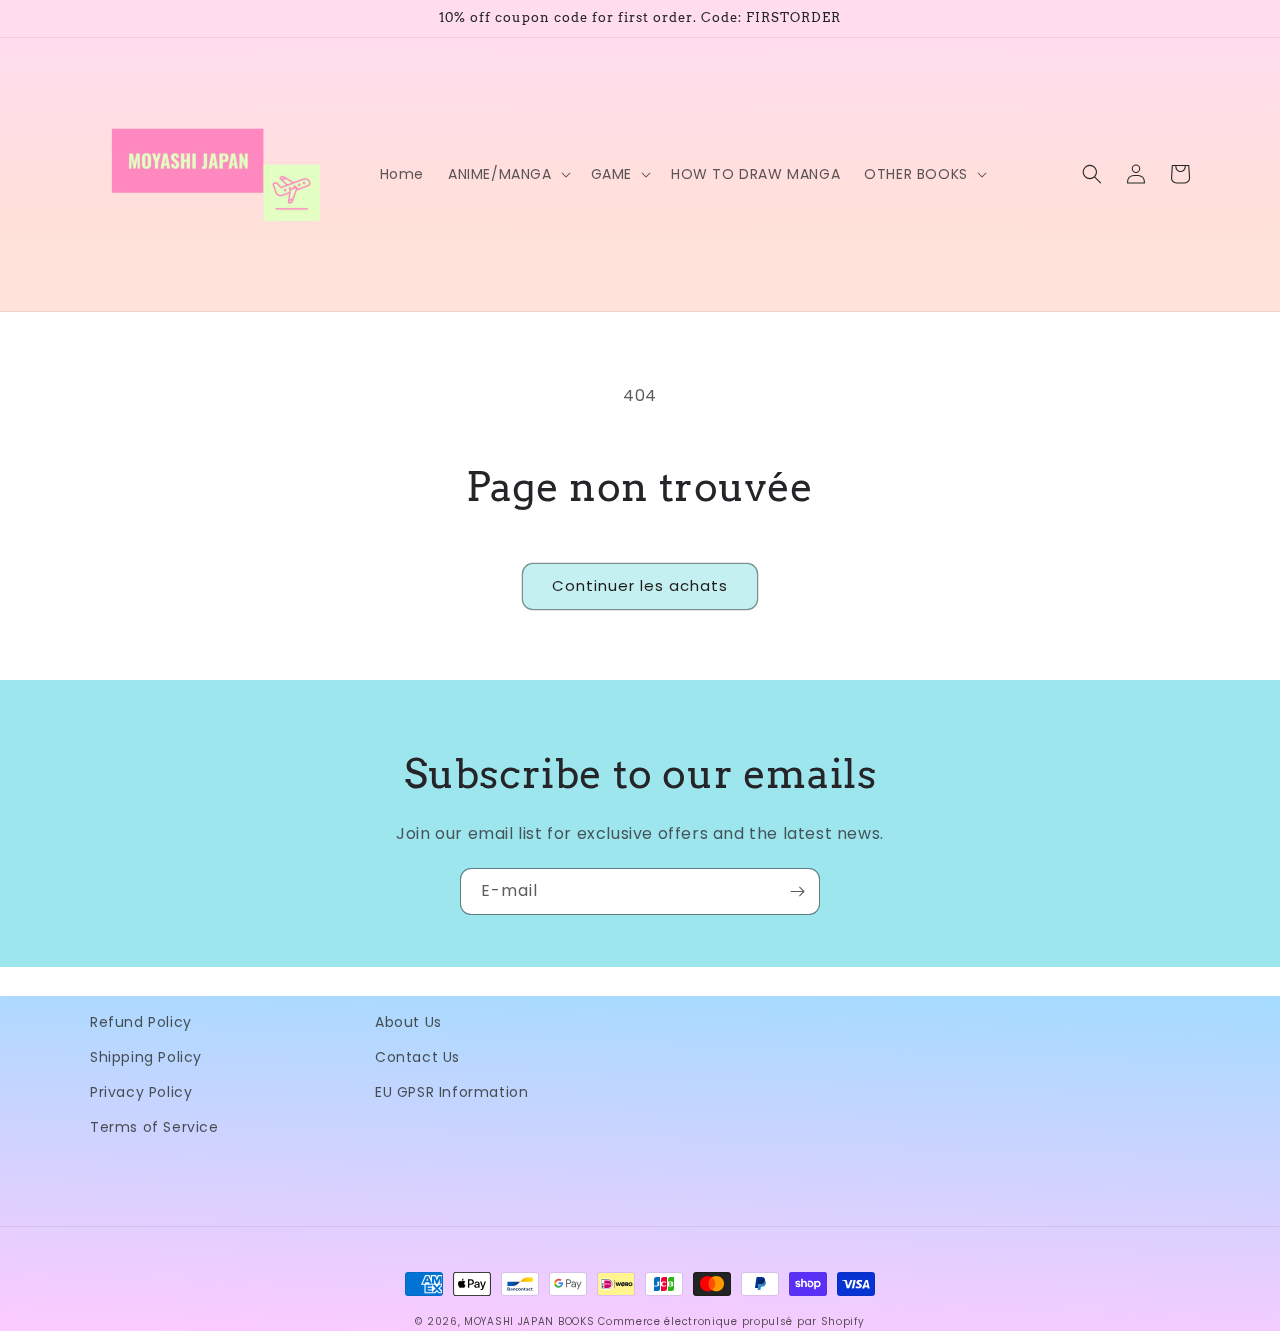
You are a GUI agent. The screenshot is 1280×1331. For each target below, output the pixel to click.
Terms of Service (154, 1127)
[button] (507, 174)
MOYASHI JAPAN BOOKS (529, 1321)
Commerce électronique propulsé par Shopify (731, 1321)
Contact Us (417, 1057)
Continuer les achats (640, 585)
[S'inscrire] (797, 891)
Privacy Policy (141, 1092)
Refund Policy (141, 1022)
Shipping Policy (146, 1057)
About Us (408, 1022)
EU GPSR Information (451, 1092)
